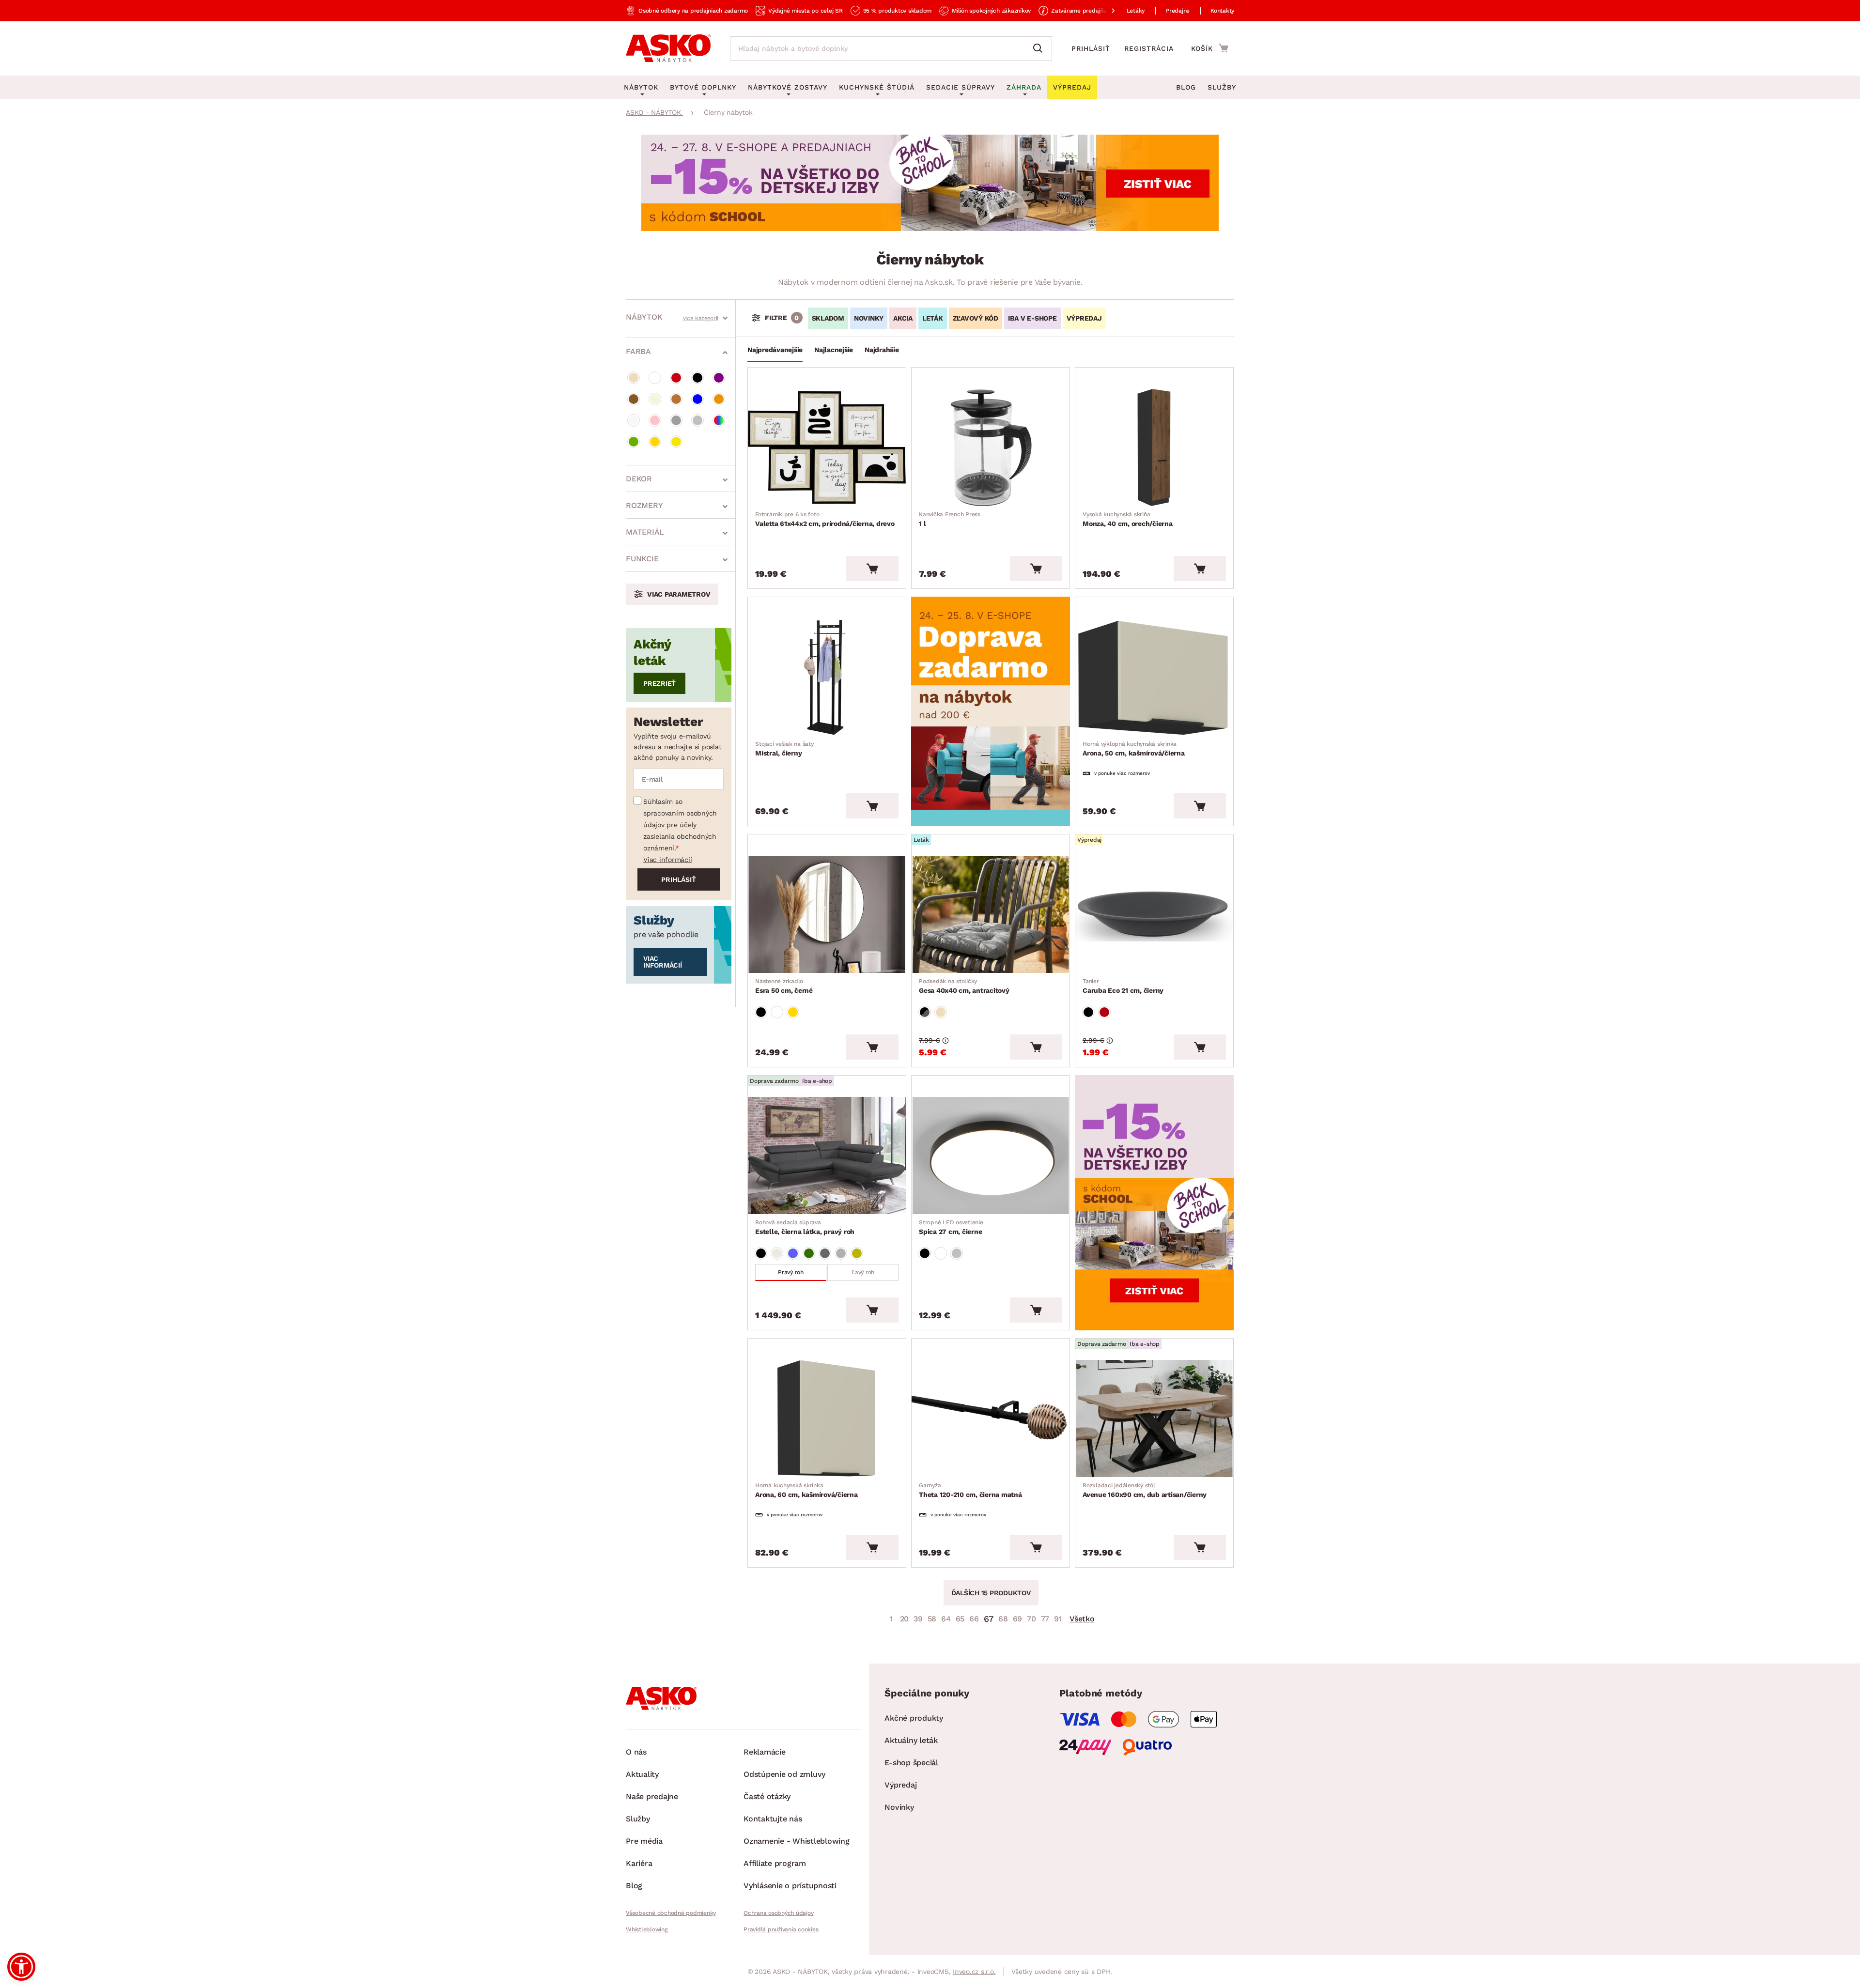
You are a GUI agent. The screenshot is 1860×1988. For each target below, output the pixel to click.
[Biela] (655, 378)
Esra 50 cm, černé (784, 986)
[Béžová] (634, 378)
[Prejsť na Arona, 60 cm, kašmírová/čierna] (827, 1418)
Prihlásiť (1091, 48)
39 (918, 1619)
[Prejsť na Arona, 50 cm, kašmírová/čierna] (1154, 677)
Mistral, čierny (784, 749)
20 (905, 1619)
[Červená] (676, 378)
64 (946, 1619)
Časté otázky (767, 1796)
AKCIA (903, 318)
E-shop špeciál (911, 1763)
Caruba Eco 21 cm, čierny (1123, 986)
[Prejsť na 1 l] (991, 447)
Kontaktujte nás (773, 1819)
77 (1045, 1619)
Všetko (1082, 1619)
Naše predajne (652, 1796)
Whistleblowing (647, 1929)
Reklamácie (765, 1752)
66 (974, 1619)
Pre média (644, 1841)
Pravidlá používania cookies (781, 1929)
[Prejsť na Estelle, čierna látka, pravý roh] (827, 1156)
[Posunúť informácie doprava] (1105, 11)
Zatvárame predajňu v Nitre (1089, 11)
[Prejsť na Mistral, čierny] (827, 677)
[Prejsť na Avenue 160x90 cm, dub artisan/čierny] (1154, 1418)
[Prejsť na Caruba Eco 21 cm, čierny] (1154, 914)
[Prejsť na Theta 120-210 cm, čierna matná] (991, 1418)
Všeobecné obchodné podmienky (671, 1913)
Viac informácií (667, 860)
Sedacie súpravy (961, 87)
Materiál (645, 532)
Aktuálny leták (911, 1740)
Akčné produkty (914, 1718)
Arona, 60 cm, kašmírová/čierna (806, 1490)
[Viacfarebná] (719, 420)
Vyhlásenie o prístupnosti (790, 1886)
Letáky (1136, 11)
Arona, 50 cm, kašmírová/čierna (1134, 749)
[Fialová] (719, 378)
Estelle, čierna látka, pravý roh (805, 1227)
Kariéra (639, 1863)
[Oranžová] (719, 399)
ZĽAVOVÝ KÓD (976, 318)
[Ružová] (655, 420)
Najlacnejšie (834, 350)
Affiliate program (775, 1863)
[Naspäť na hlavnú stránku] (668, 48)
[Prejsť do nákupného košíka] (1210, 48)
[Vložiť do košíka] (872, 569)
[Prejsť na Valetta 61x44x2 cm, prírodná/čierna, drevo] (827, 447)
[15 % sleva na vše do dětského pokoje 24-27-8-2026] (930, 228)
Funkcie (642, 559)
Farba (638, 351)
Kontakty (1222, 11)
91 (1058, 1619)
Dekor (639, 479)
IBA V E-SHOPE (1032, 318)
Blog (1186, 87)
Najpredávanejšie (775, 350)
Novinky (899, 1807)
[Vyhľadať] (1040, 48)
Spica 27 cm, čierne (951, 1227)
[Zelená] (634, 442)
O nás (636, 1752)
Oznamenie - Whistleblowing (797, 1841)
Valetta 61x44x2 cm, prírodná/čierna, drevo (825, 519)
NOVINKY (869, 318)
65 (960, 1619)
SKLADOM (828, 318)
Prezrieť (659, 683)
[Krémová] (655, 399)
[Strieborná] (697, 420)
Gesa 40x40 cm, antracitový (964, 986)
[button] (21, 1967)
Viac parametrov (679, 594)
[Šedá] (676, 420)
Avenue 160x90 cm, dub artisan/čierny (1145, 1490)
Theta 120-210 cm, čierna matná (970, 1490)
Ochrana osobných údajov (778, 1913)
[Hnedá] (634, 399)
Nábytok (644, 317)
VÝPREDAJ (1084, 318)
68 (1003, 1619)
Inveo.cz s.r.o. (974, 1972)
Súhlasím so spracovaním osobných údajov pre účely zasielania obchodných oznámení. (680, 825)
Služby (1222, 87)
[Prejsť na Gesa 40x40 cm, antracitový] (991, 914)
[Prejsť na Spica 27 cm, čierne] (991, 1156)
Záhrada (1024, 87)
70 (1031, 1619)
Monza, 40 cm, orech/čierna (1128, 519)
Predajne (1178, 11)
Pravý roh (791, 1272)
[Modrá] (697, 399)
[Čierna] (697, 378)
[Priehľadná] (634, 420)
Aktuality (642, 1774)
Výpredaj (900, 1785)
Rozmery (644, 505)
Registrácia (1149, 48)
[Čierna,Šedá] (925, 1012)
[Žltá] (676, 442)
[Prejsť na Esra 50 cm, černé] (827, 914)
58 (932, 1619)
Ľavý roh (863, 1272)
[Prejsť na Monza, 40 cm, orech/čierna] (1154, 447)
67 (989, 1619)
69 (1018, 1619)
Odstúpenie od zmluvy (784, 1774)
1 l (950, 519)
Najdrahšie (882, 350)
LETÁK (933, 318)
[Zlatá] (655, 442)
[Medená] (676, 399)
